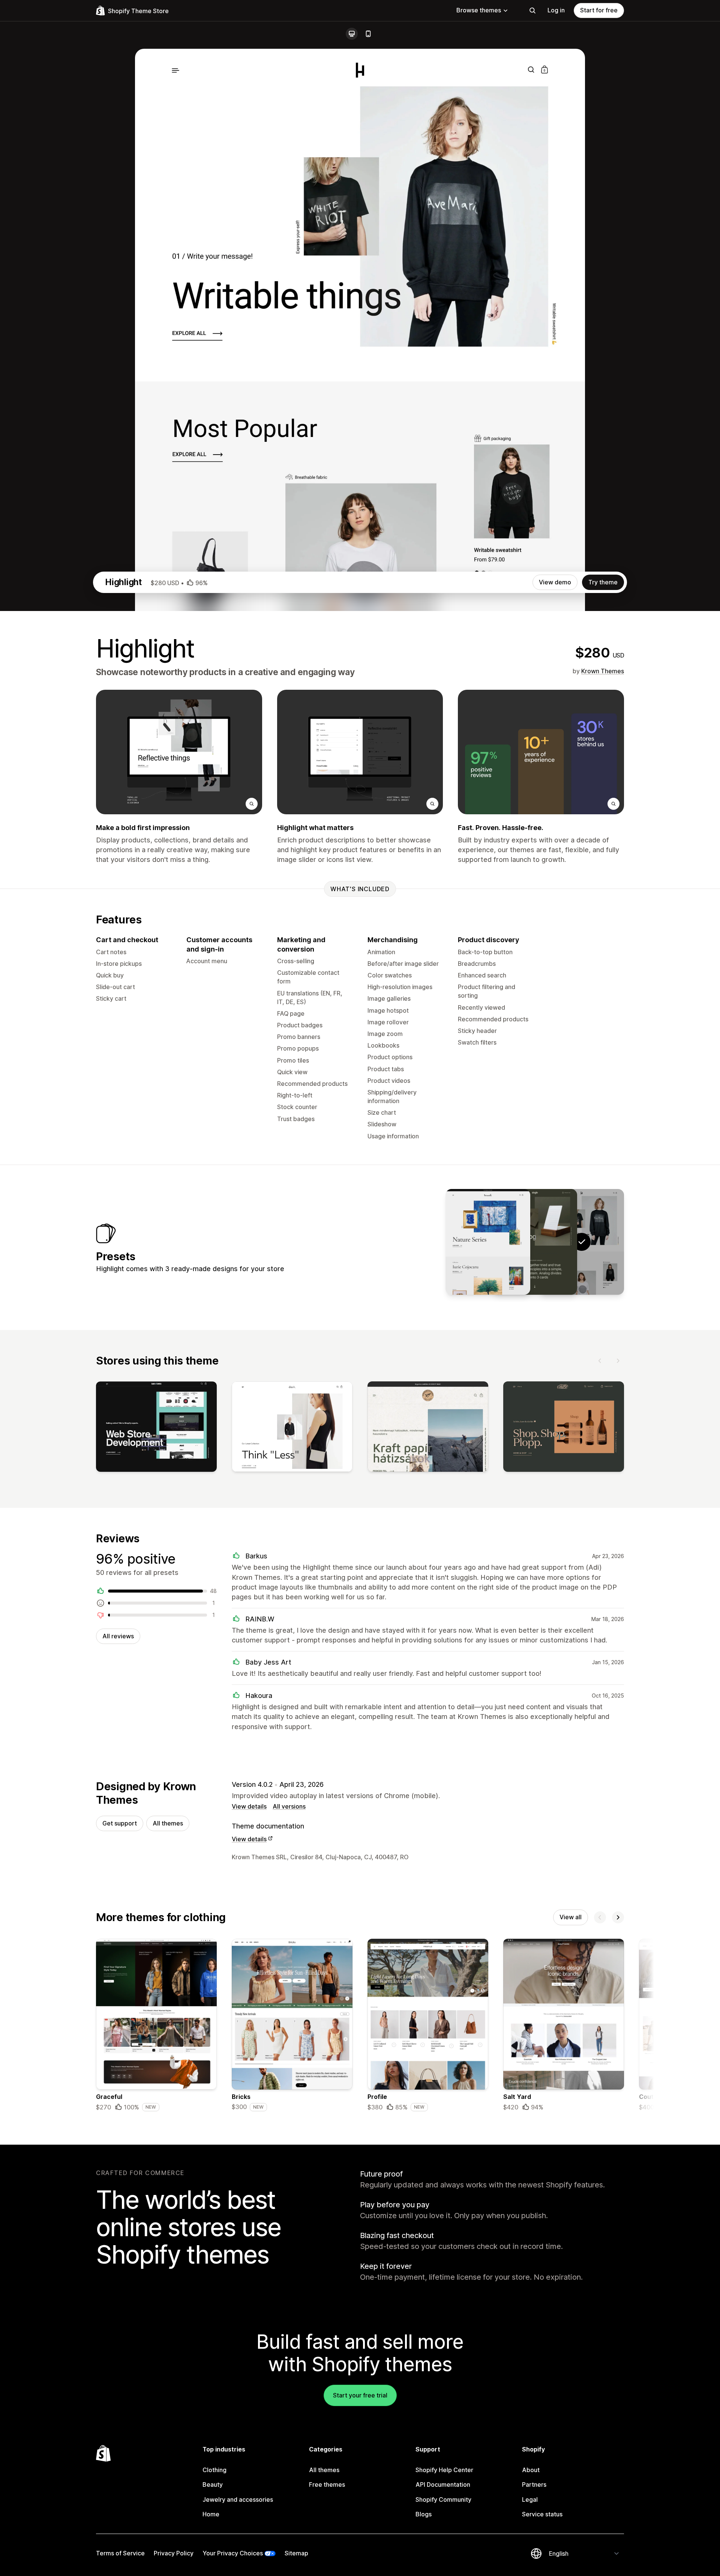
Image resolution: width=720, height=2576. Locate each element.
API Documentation (443, 2484)
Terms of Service (120, 2553)
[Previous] (600, 1361)
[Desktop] (352, 34)
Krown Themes (603, 671)
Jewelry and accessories (238, 2499)
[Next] (618, 1361)
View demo (555, 582)
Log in (556, 10)
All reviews (118, 1636)
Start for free (599, 10)
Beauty (213, 2484)
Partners (534, 2484)
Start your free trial (360, 2395)
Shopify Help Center (444, 2470)
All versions (289, 1806)
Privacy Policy (174, 2553)
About (531, 2470)
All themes (168, 1823)
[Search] (532, 11)
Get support (120, 1823)
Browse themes (479, 10)
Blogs (424, 2514)
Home (211, 2514)
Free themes (327, 2484)
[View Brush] (488, 1242)
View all (571, 1917)
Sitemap (296, 2553)
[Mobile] (368, 34)
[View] (156, 1428)
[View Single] (535, 1242)
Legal (530, 2499)
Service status (542, 2514)
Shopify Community (443, 2499)
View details (249, 1806)
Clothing (214, 2470)
